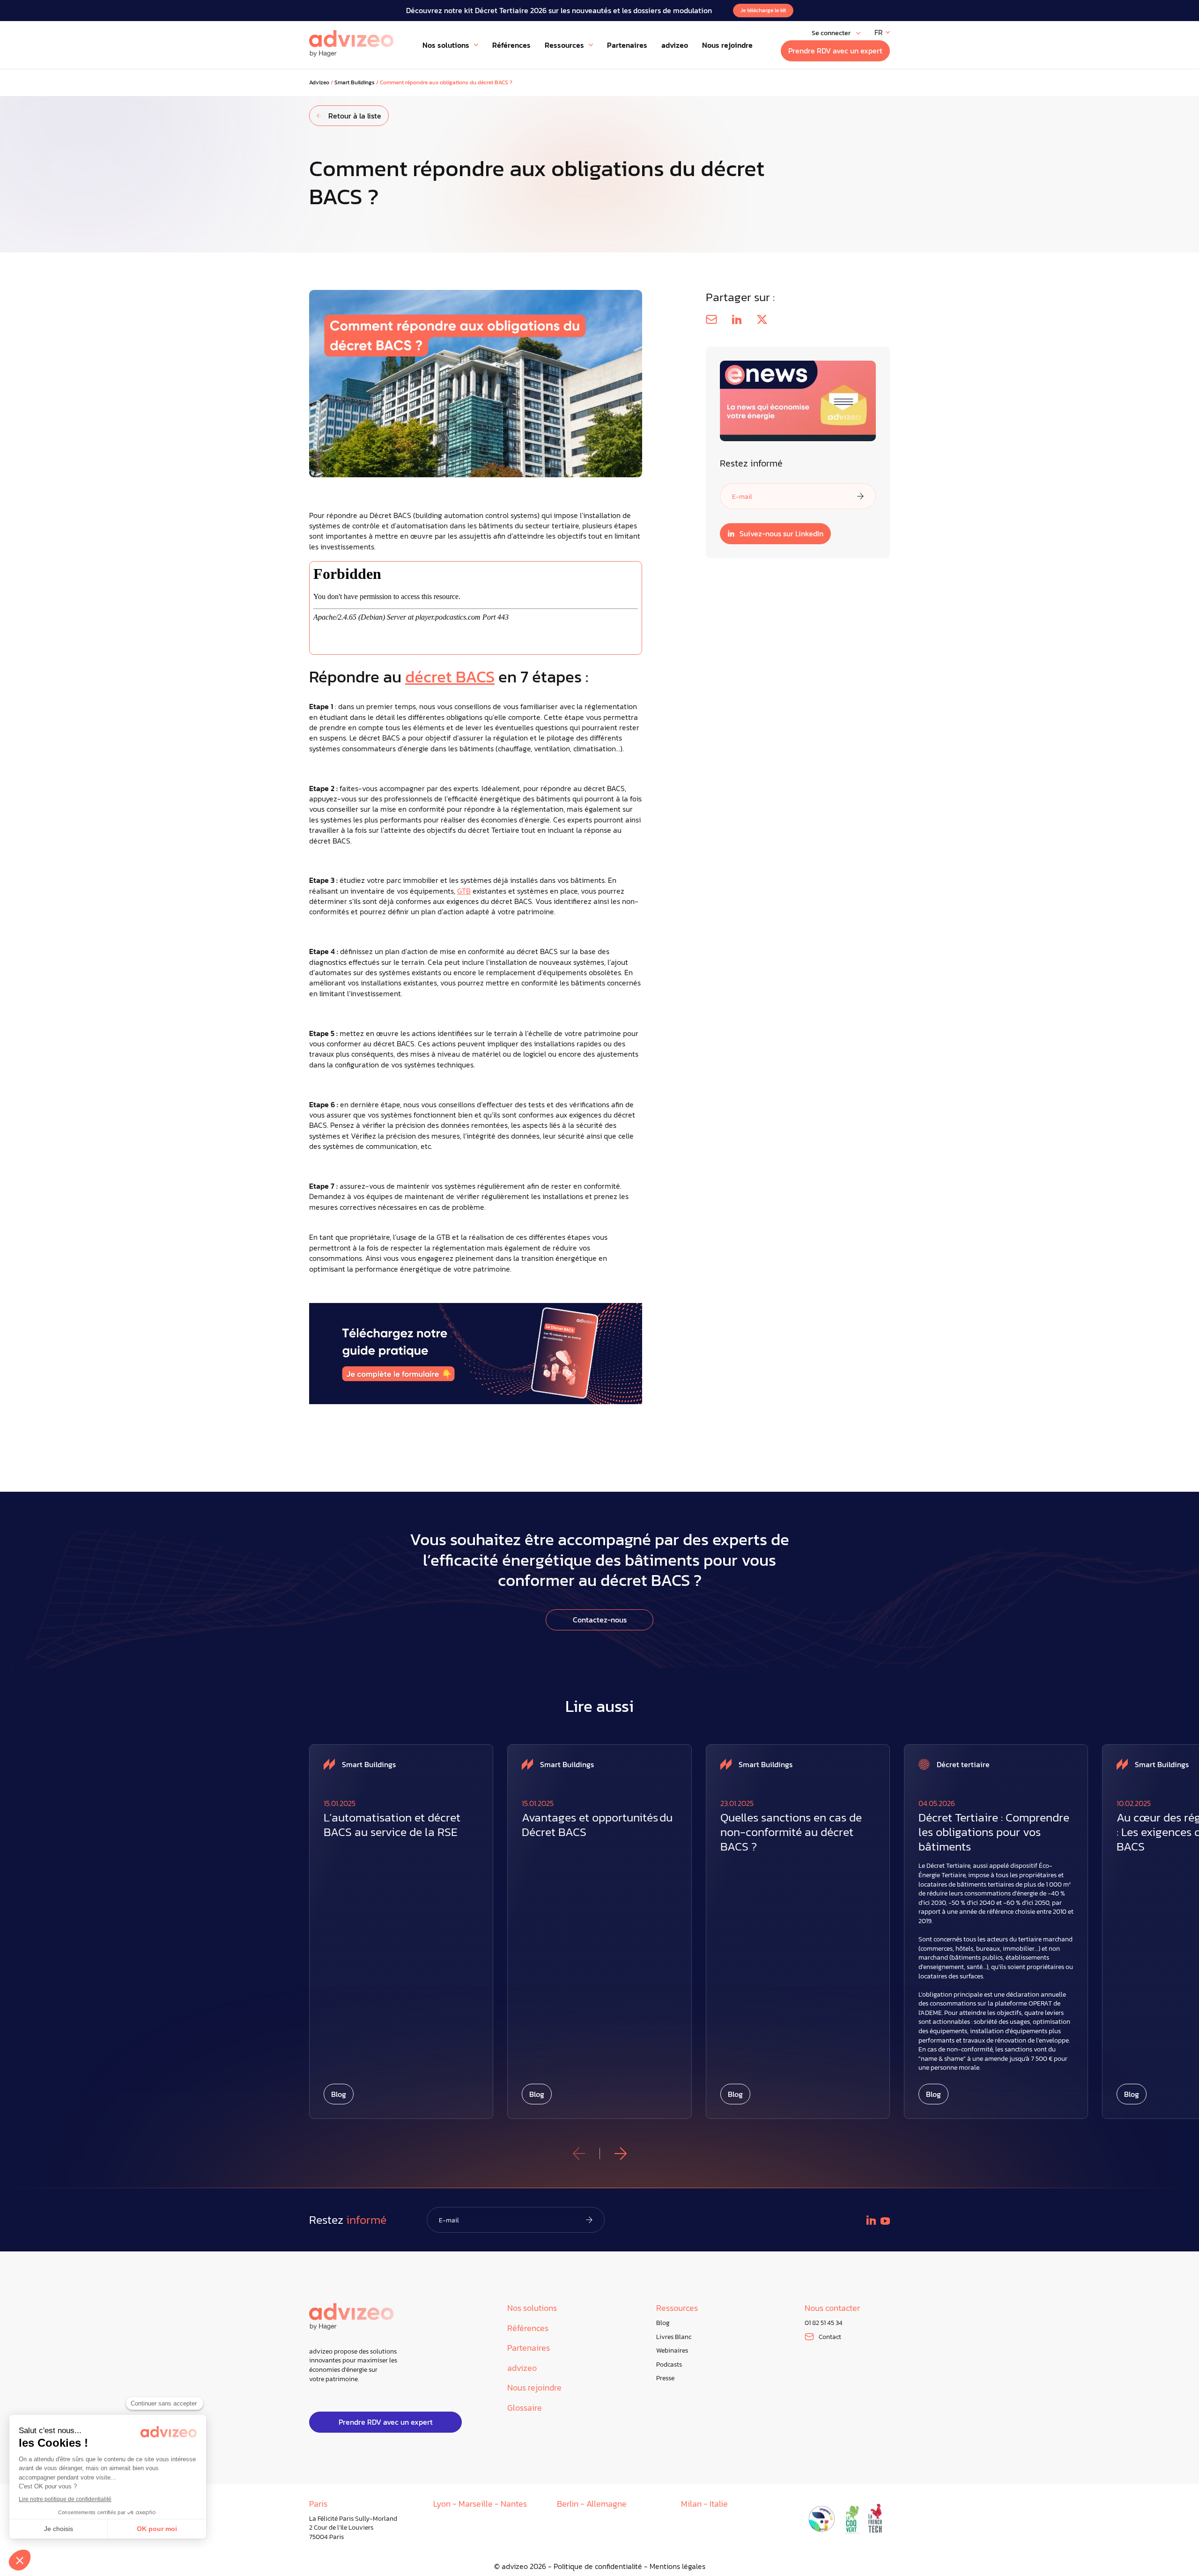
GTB (464, 891)
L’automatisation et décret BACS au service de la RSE (392, 1825)
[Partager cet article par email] (711, 319)
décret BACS (450, 677)
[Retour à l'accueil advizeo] (351, 44)
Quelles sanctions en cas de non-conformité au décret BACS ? (791, 1832)
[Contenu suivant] (621, 2154)
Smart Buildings (355, 83)
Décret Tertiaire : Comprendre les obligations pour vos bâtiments (994, 1832)
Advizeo (319, 83)
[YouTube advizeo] (885, 2221)
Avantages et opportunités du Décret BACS (597, 1825)
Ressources (677, 2308)
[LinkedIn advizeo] (871, 2220)
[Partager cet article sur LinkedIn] (737, 319)
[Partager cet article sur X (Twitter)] (762, 319)
